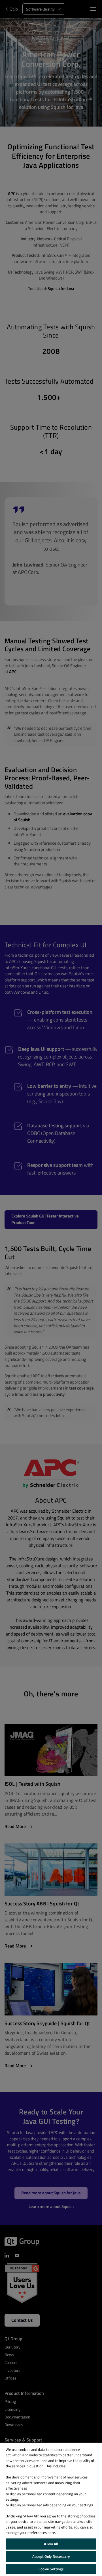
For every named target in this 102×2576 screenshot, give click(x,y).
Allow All (51, 2544)
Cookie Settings (51, 2569)
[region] (51, 2509)
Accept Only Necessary (51, 2556)
